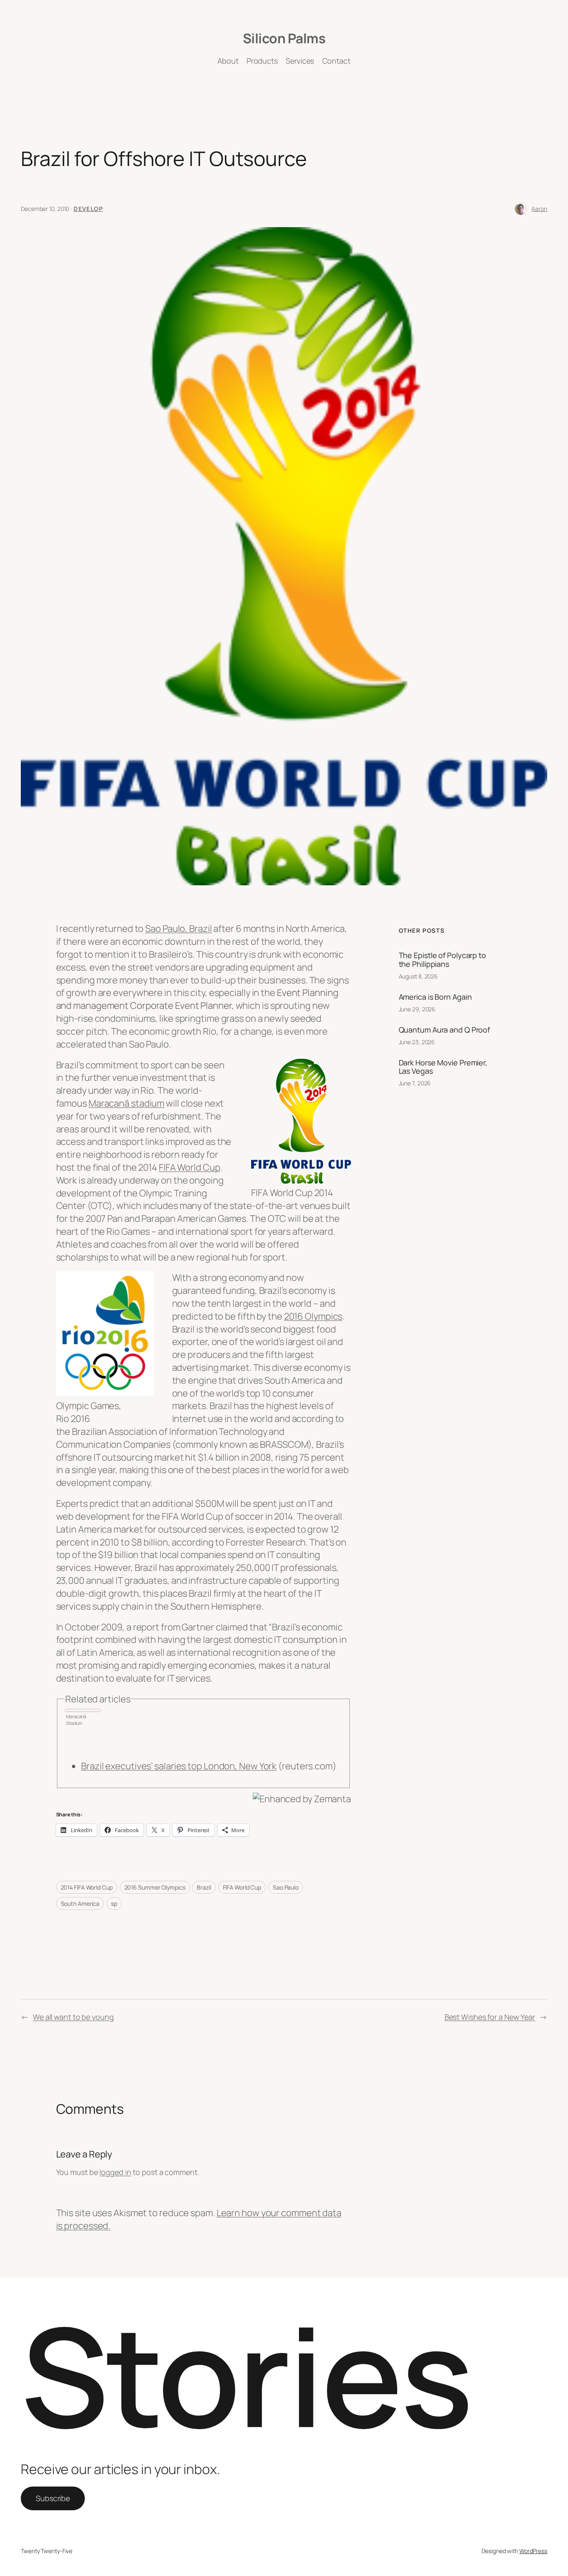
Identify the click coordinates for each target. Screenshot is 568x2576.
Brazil (204, 1887)
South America (80, 1904)
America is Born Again (435, 997)
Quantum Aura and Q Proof (445, 1030)
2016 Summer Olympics (155, 1887)
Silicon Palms (284, 38)
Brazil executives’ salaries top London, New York (179, 1766)
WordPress (533, 2551)
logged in (115, 2172)
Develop (88, 209)
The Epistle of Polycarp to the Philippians (442, 960)
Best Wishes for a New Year (490, 2017)
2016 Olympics (313, 1316)
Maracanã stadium (126, 1103)
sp (114, 1904)
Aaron (539, 209)
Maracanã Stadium (76, 1720)
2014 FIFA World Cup (87, 1887)
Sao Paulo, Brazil (178, 929)
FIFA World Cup (190, 1167)
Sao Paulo (286, 1887)
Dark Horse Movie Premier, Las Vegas (443, 1067)
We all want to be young (73, 2017)
